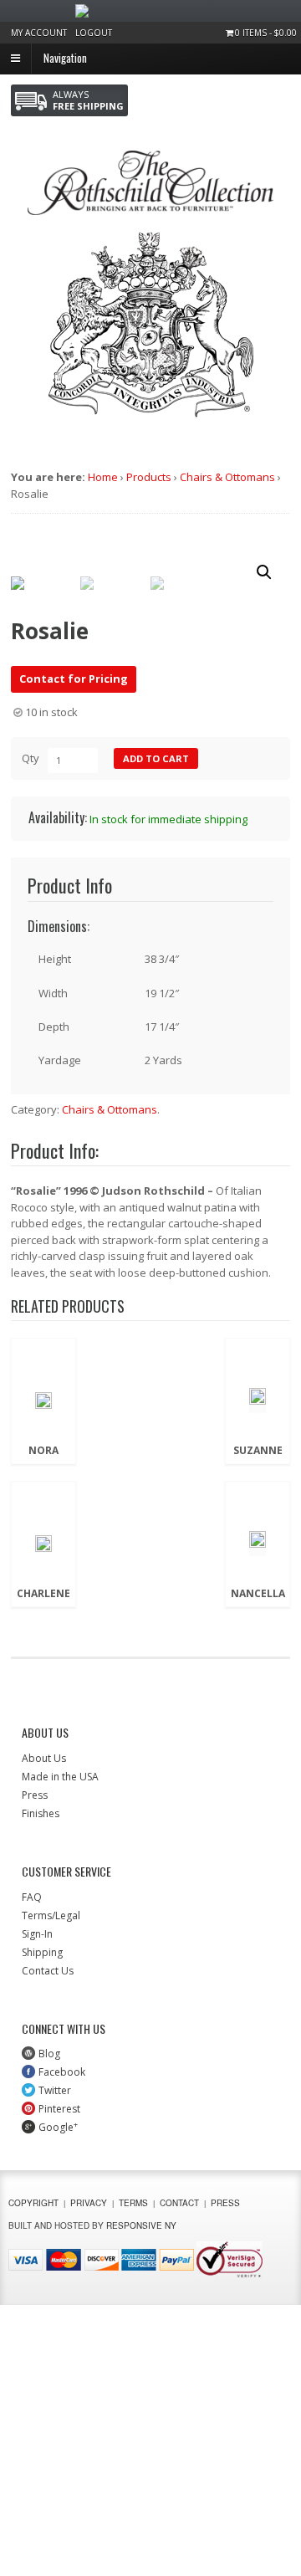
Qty (31, 758)
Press (35, 1795)
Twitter (55, 2090)
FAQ (32, 1897)
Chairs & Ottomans (227, 477)
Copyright (33, 2203)
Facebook (62, 2072)
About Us (44, 1758)
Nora (43, 1451)
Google (58, 2127)
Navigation (65, 57)
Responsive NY (141, 2225)
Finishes (41, 1813)
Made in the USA (60, 1777)
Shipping (42, 1952)
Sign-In (37, 1934)
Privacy (89, 2203)
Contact (179, 2203)
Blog (49, 2054)
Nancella (258, 1594)
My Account (39, 33)
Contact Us (48, 1971)
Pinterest (59, 2109)
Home (103, 477)
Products (149, 477)
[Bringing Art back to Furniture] (150, 207)
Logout (94, 33)
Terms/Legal (51, 1915)
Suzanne (258, 1451)
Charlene (43, 1594)
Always (88, 100)
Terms (133, 2203)
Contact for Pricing (74, 679)
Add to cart (156, 758)
